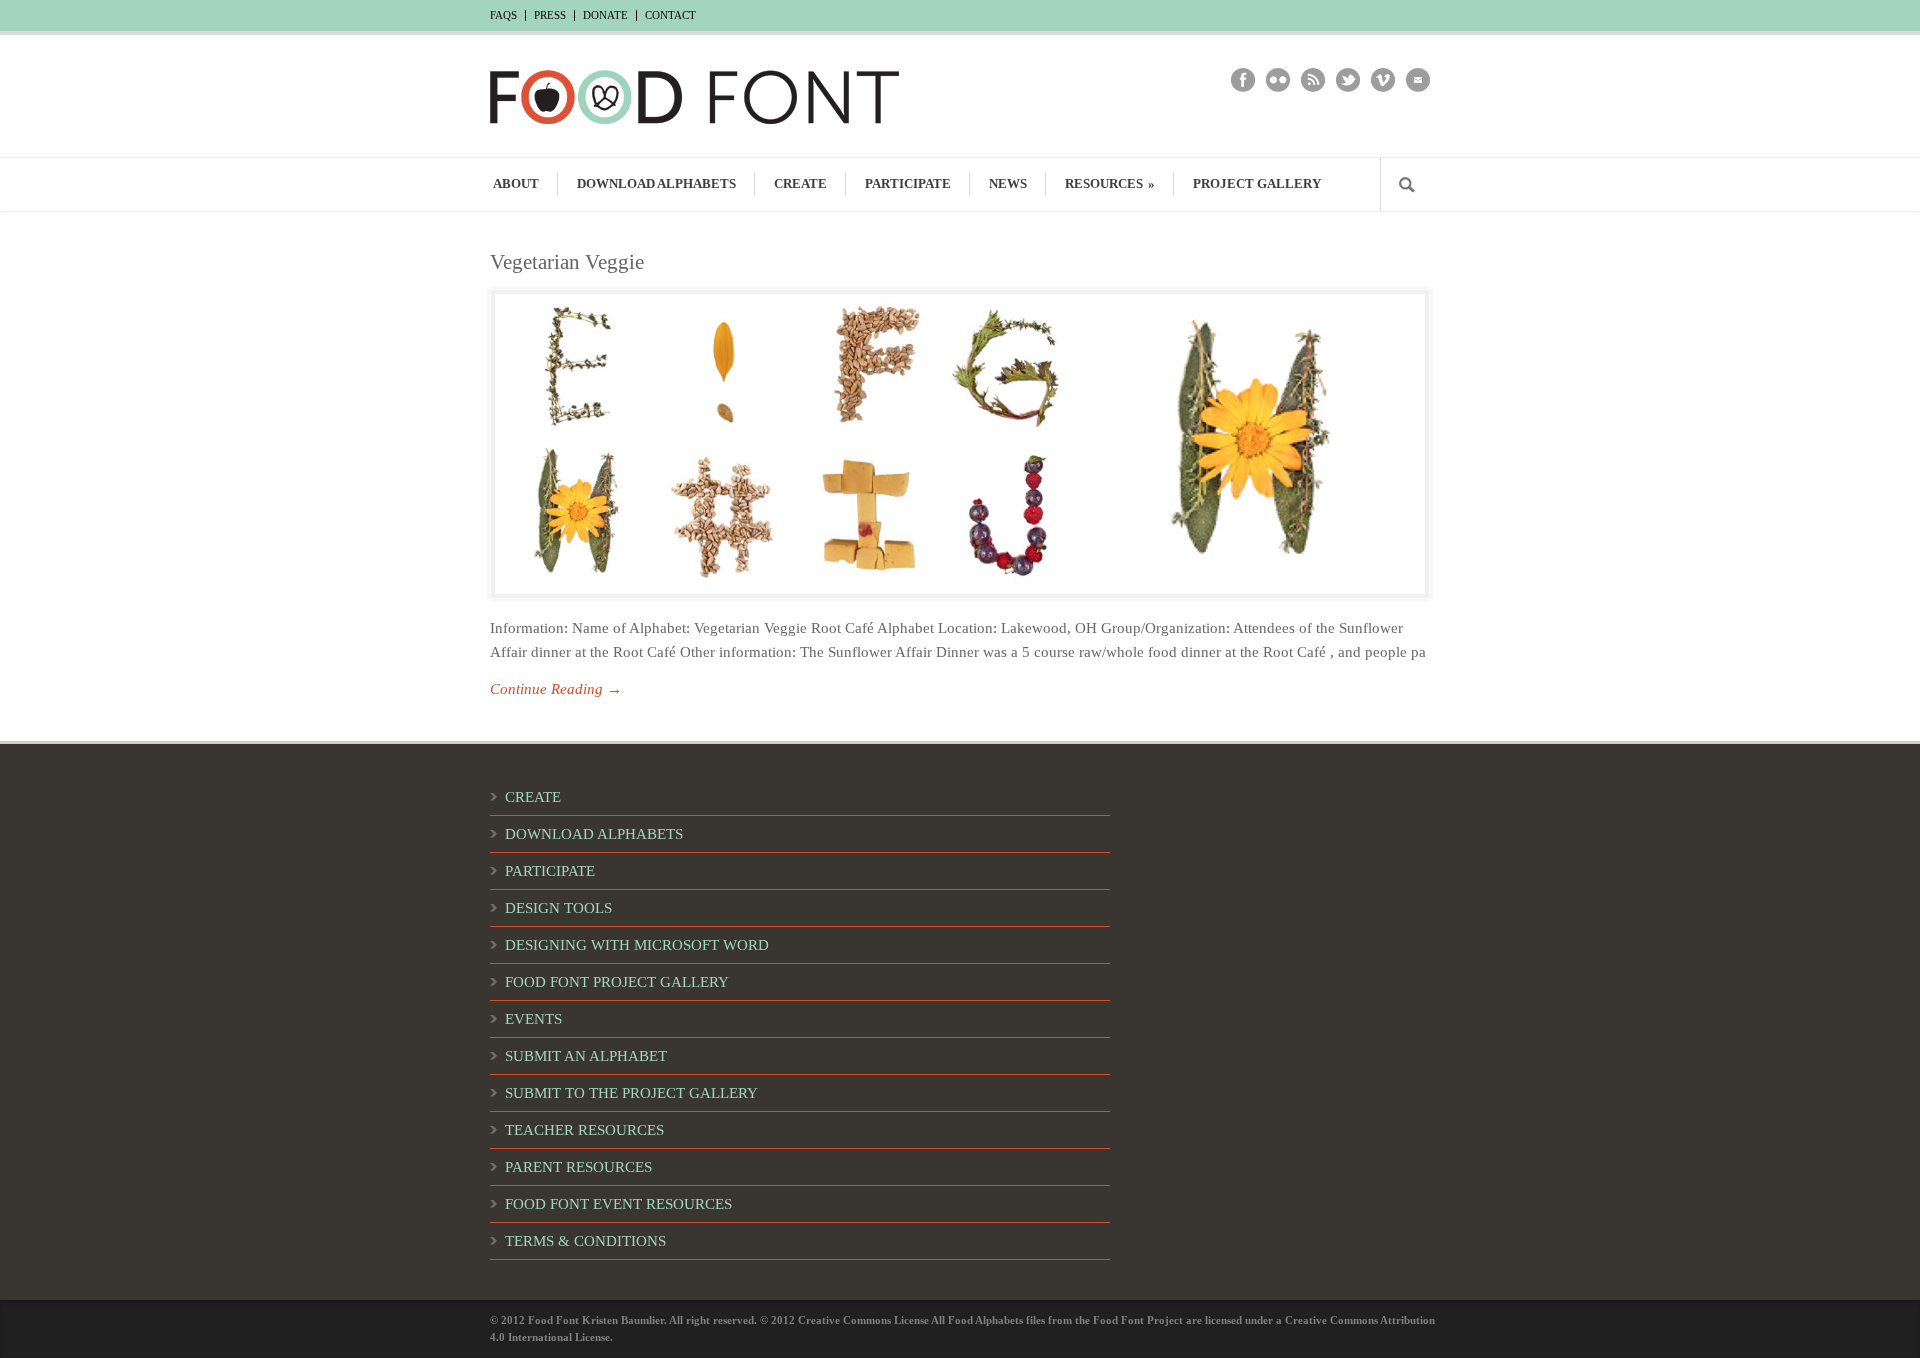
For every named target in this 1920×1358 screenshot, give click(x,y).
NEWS (1008, 183)
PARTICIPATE (908, 183)
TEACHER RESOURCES (584, 1130)
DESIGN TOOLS (558, 908)
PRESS (550, 15)
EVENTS (533, 1019)
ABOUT (516, 183)
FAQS (503, 15)
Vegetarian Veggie (567, 262)
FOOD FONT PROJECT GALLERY (617, 982)
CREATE (800, 183)
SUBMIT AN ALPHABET (586, 1056)
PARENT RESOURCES (578, 1167)
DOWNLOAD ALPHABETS (656, 183)
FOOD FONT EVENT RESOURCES (618, 1204)
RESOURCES (1110, 183)
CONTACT (670, 15)
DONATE (605, 15)
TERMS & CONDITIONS (585, 1241)
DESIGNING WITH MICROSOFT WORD (637, 945)
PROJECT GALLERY (1257, 183)
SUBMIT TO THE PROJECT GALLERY (631, 1093)
